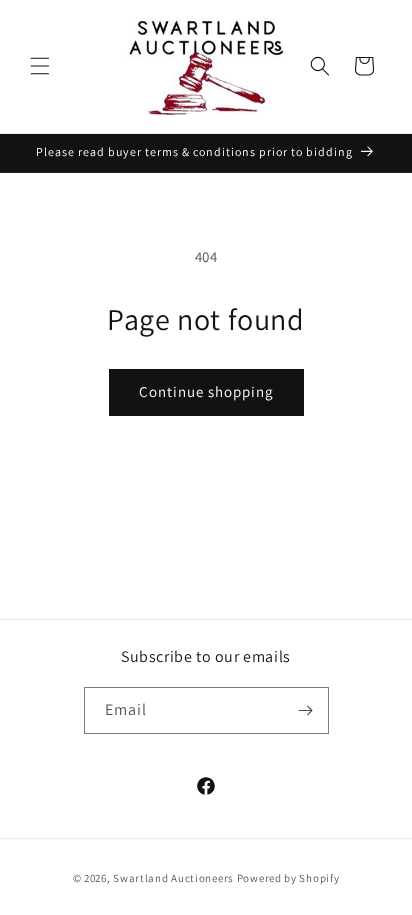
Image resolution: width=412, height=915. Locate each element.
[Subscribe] (306, 710)
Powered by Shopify (288, 878)
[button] (40, 66)
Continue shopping (206, 391)
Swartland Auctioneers (173, 878)
